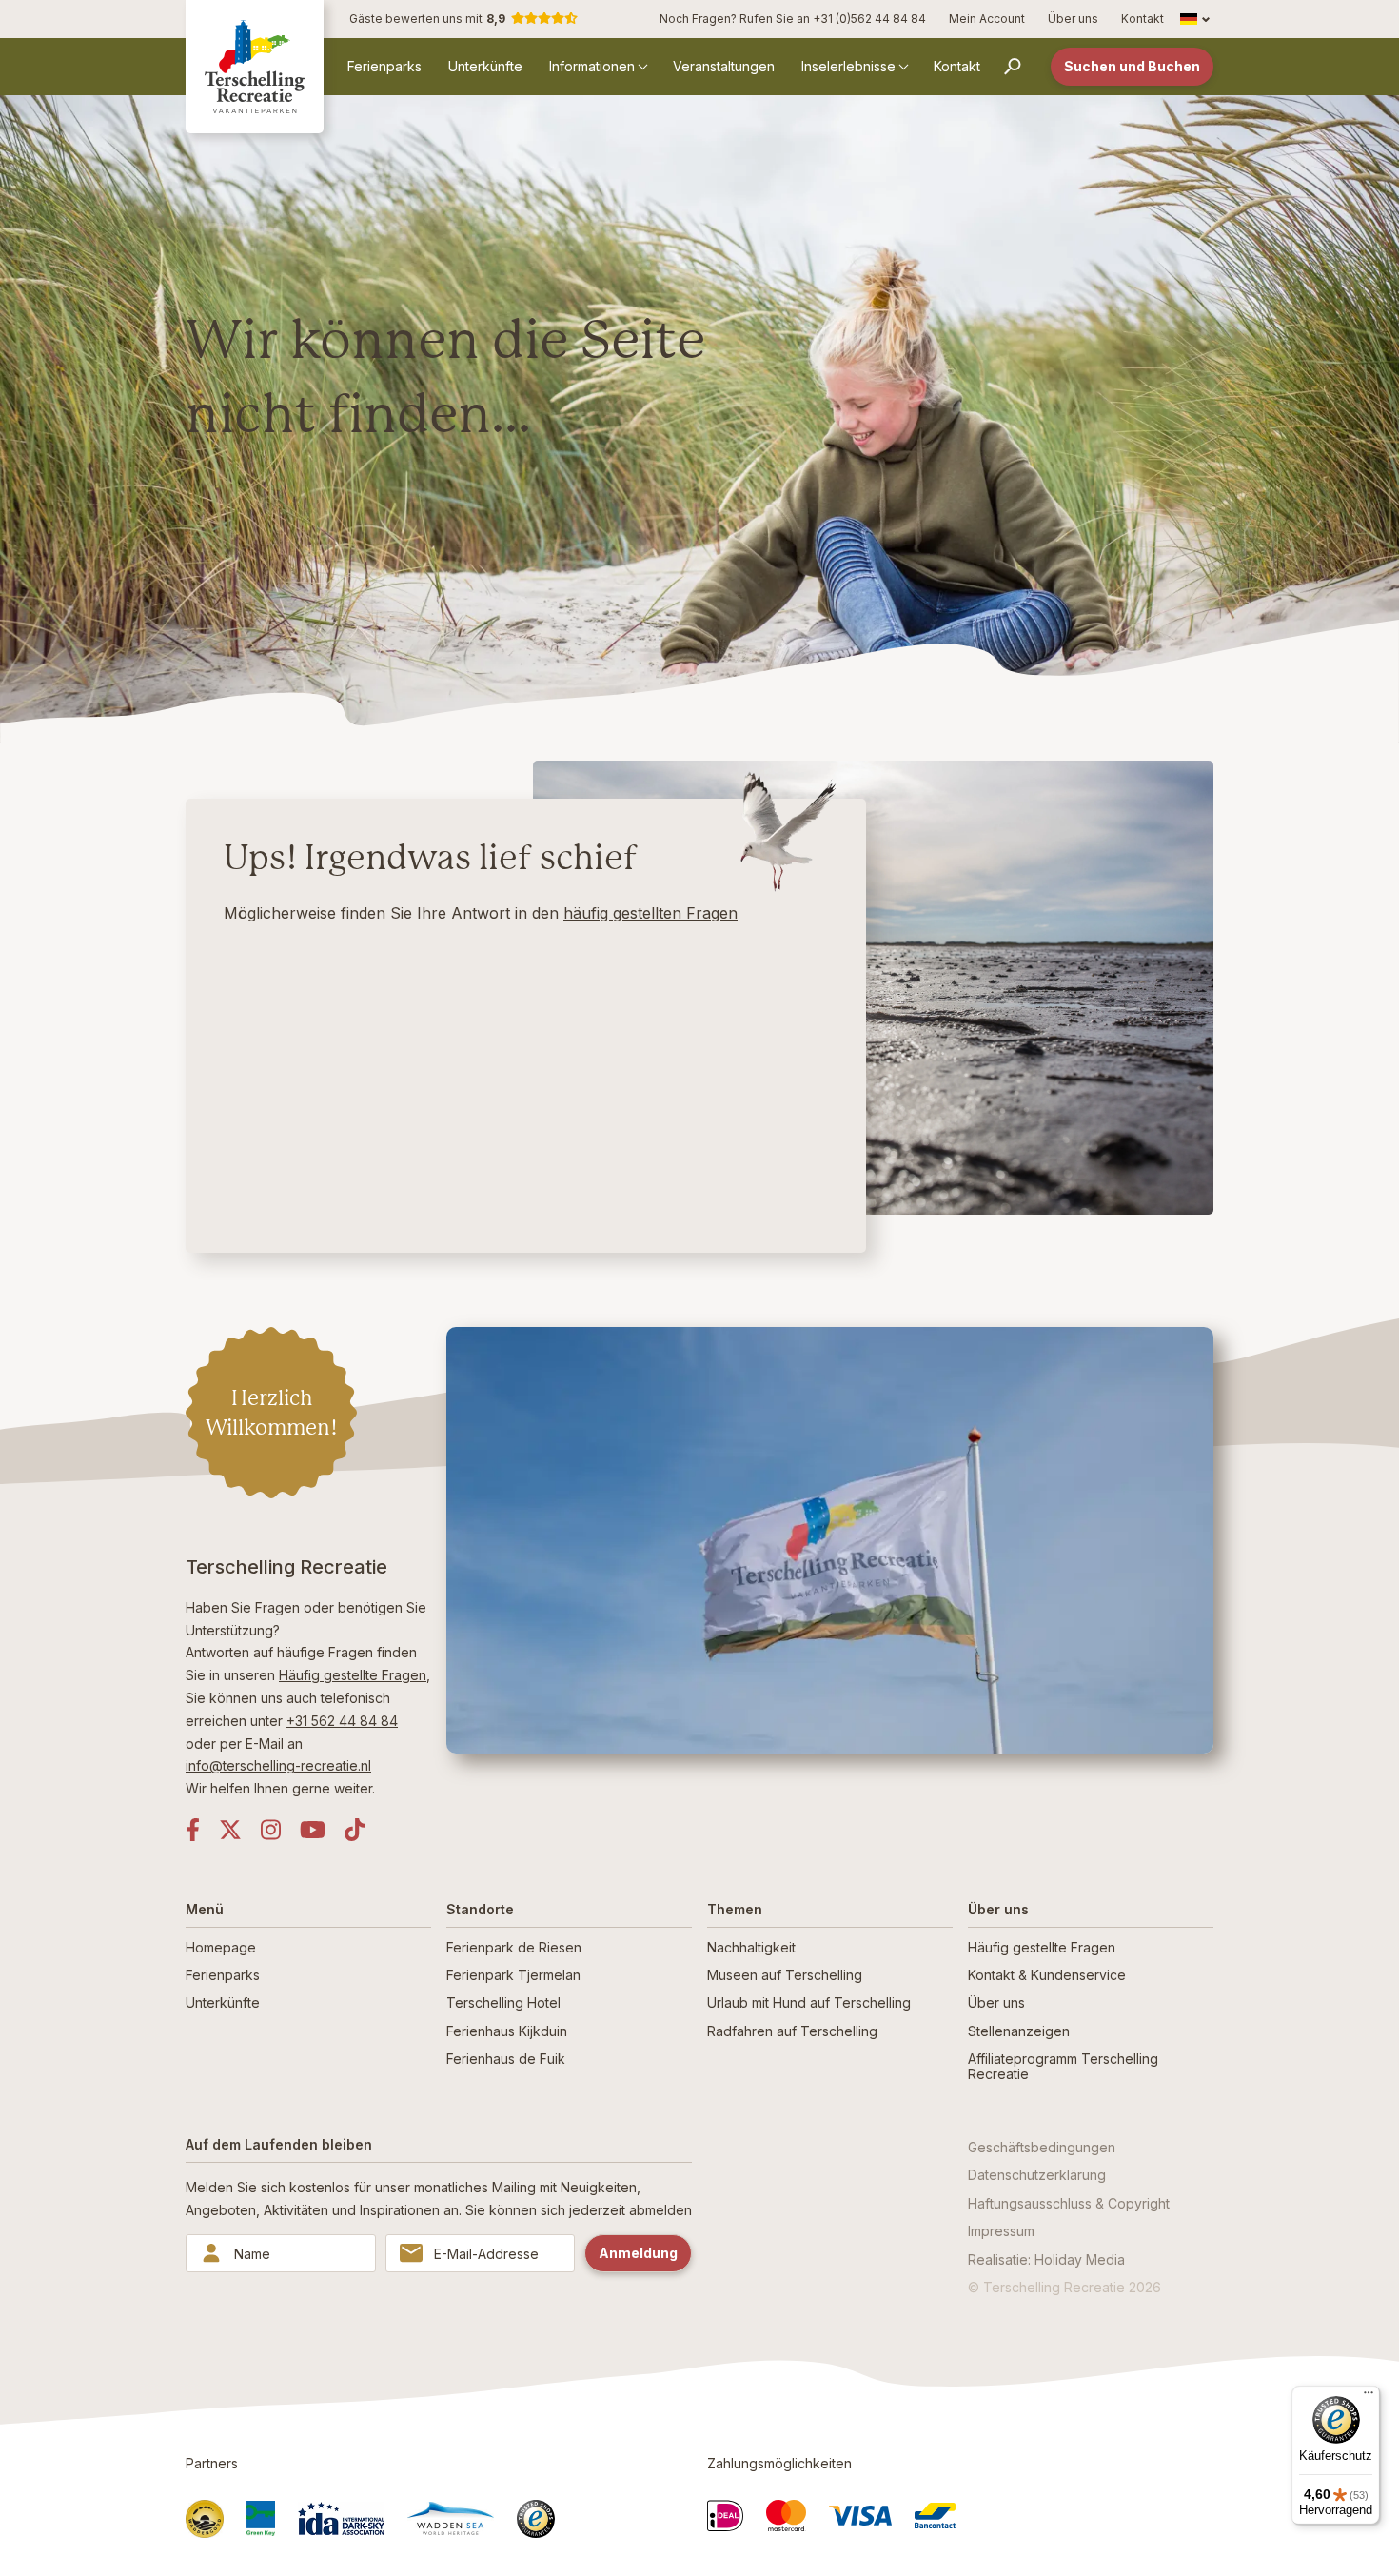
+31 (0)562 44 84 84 (869, 19)
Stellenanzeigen (1019, 2031)
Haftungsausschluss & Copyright (1069, 2203)
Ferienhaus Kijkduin (507, 2031)
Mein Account (987, 19)
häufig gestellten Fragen (650, 913)
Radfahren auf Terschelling (792, 2031)
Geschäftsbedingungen (1042, 2147)
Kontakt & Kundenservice (1047, 1975)
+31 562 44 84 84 (342, 1721)
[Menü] (1369, 2397)
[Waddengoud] (205, 2519)
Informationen (592, 66)
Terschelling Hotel (503, 2002)
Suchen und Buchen (1132, 66)
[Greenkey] (261, 2519)
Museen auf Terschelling (785, 1975)
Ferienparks (384, 66)
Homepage (221, 1947)
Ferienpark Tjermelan (513, 1975)
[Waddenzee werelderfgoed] (451, 2518)
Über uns (1073, 19)
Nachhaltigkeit (751, 1947)
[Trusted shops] (536, 2519)
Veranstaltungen (724, 66)
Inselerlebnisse (848, 66)
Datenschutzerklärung (1037, 2175)
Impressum (1001, 2231)
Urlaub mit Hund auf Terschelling (809, 2002)
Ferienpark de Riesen (514, 1947)
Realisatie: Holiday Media (1046, 2259)
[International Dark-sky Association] (341, 2518)
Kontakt (1143, 19)
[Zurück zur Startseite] (255, 66)
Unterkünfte (485, 66)
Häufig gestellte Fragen (353, 1675)
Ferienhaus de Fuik (506, 2059)
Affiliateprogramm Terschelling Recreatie (1063, 2066)
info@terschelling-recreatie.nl (278, 1765)
